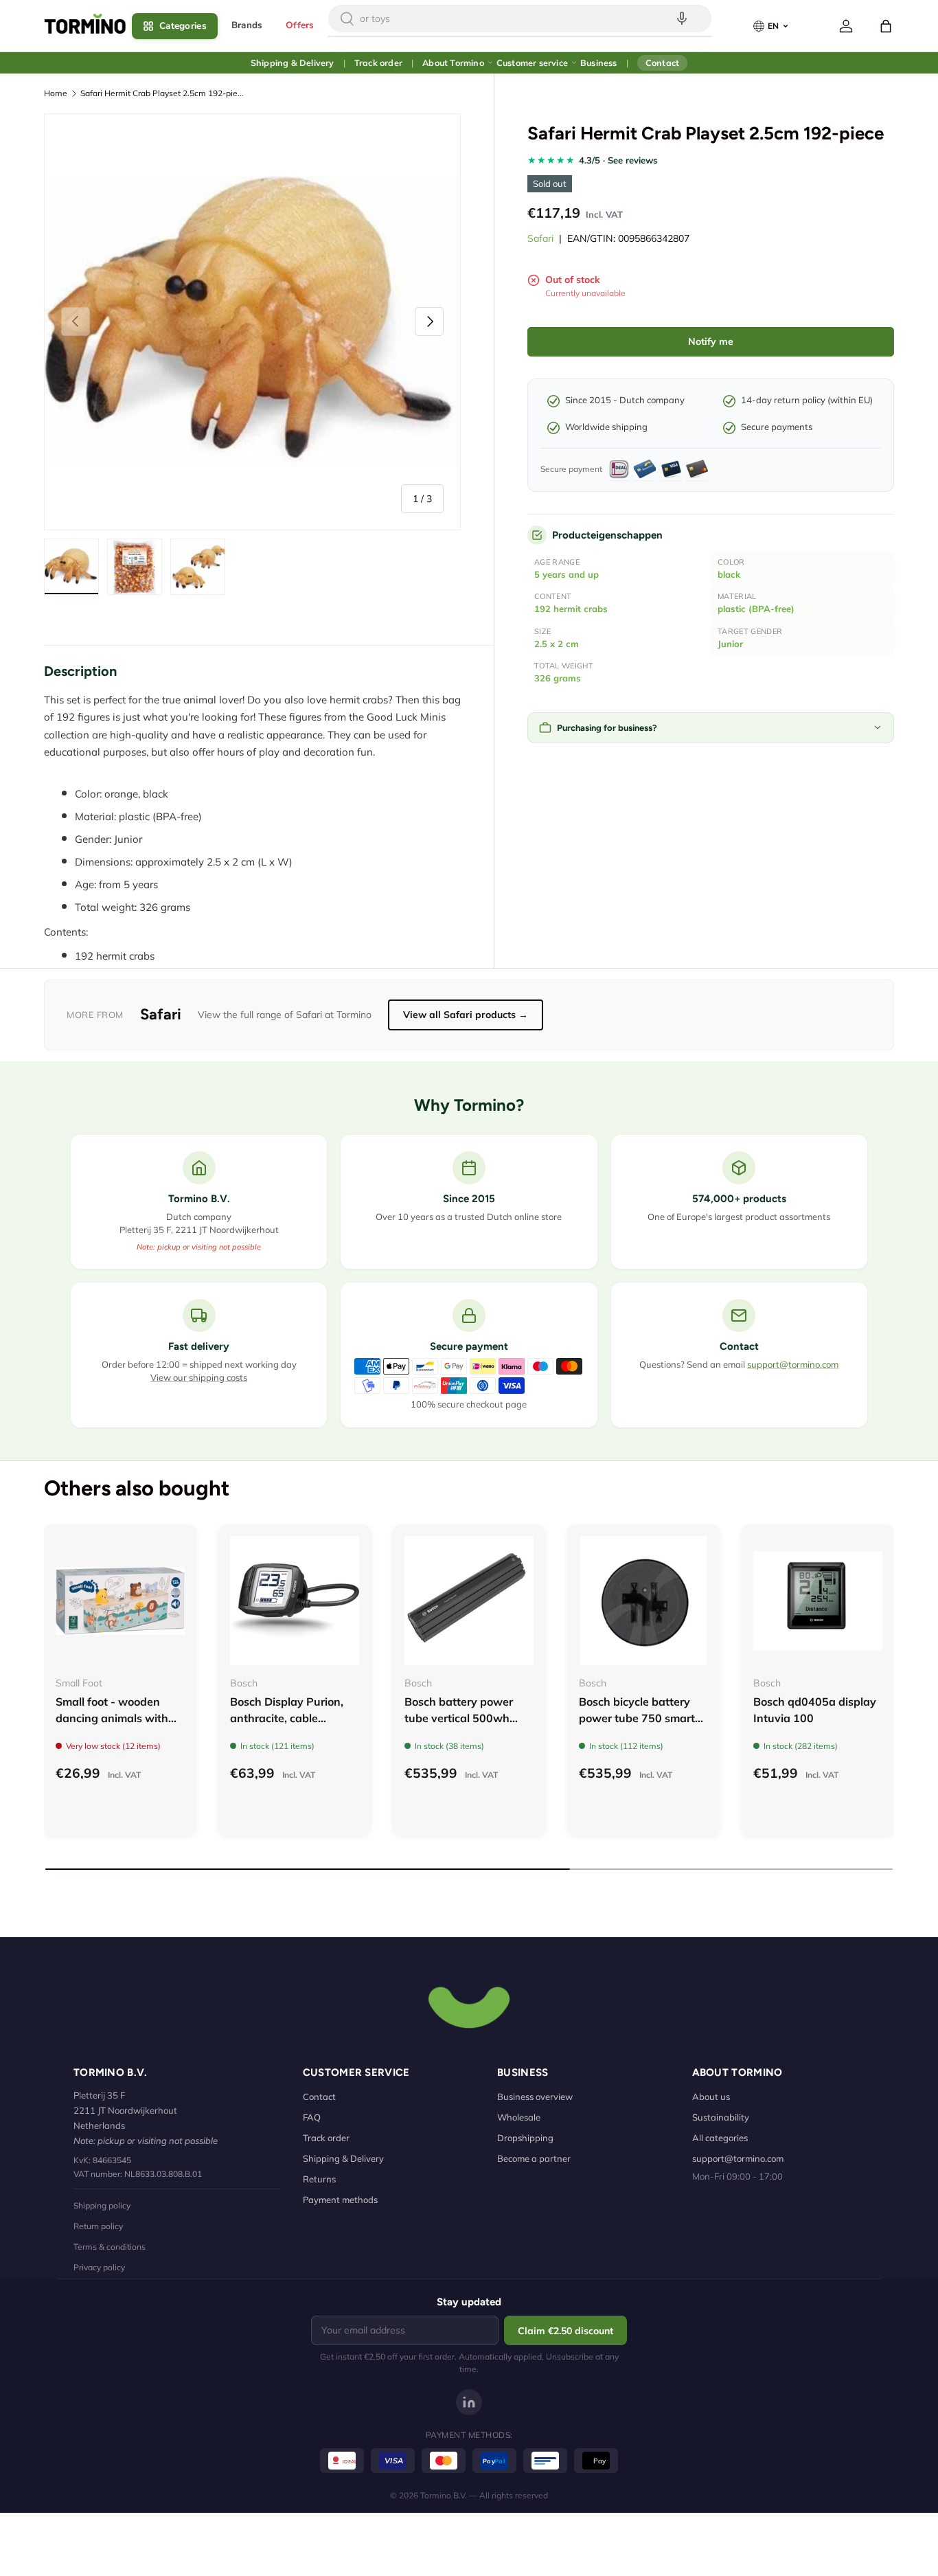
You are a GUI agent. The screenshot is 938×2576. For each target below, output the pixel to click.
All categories (720, 2138)
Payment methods (340, 2200)
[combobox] (520, 19)
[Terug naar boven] (469, 2006)
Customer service (532, 63)
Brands (247, 25)
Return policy (98, 2226)
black (729, 574)
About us (711, 2097)
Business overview (535, 2097)
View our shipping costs (199, 1377)
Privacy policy (99, 2267)
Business (599, 63)
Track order (378, 63)
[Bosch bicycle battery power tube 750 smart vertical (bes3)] (643, 1601)
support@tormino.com (793, 1364)
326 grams (558, 678)
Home (56, 93)
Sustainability (721, 2117)
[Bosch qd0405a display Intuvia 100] (818, 1601)
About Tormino (453, 63)
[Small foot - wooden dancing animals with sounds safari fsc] (120, 1601)
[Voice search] (682, 19)
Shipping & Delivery (293, 63)
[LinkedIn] (469, 2402)
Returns (319, 2179)
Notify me (711, 341)
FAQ (312, 2117)
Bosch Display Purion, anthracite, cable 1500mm (287, 1718)
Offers (300, 25)
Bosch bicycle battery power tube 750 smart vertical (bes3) (637, 1718)
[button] (886, 26)
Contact (662, 63)
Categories (183, 26)
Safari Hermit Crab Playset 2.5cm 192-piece (163, 93)
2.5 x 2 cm (557, 644)
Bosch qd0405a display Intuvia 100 (815, 1710)
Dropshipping (525, 2138)
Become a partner (534, 2158)
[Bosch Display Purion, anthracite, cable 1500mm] (295, 1601)
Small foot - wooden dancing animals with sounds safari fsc (112, 1718)
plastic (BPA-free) (756, 609)
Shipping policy (102, 2205)
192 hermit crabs (571, 609)
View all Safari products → (466, 1015)
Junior (730, 644)
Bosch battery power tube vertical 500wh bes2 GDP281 (459, 1718)
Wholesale (519, 2117)
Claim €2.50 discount (565, 2331)
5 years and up (567, 574)
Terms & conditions (110, 2247)
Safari (540, 238)
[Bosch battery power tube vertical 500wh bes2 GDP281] (469, 1601)
